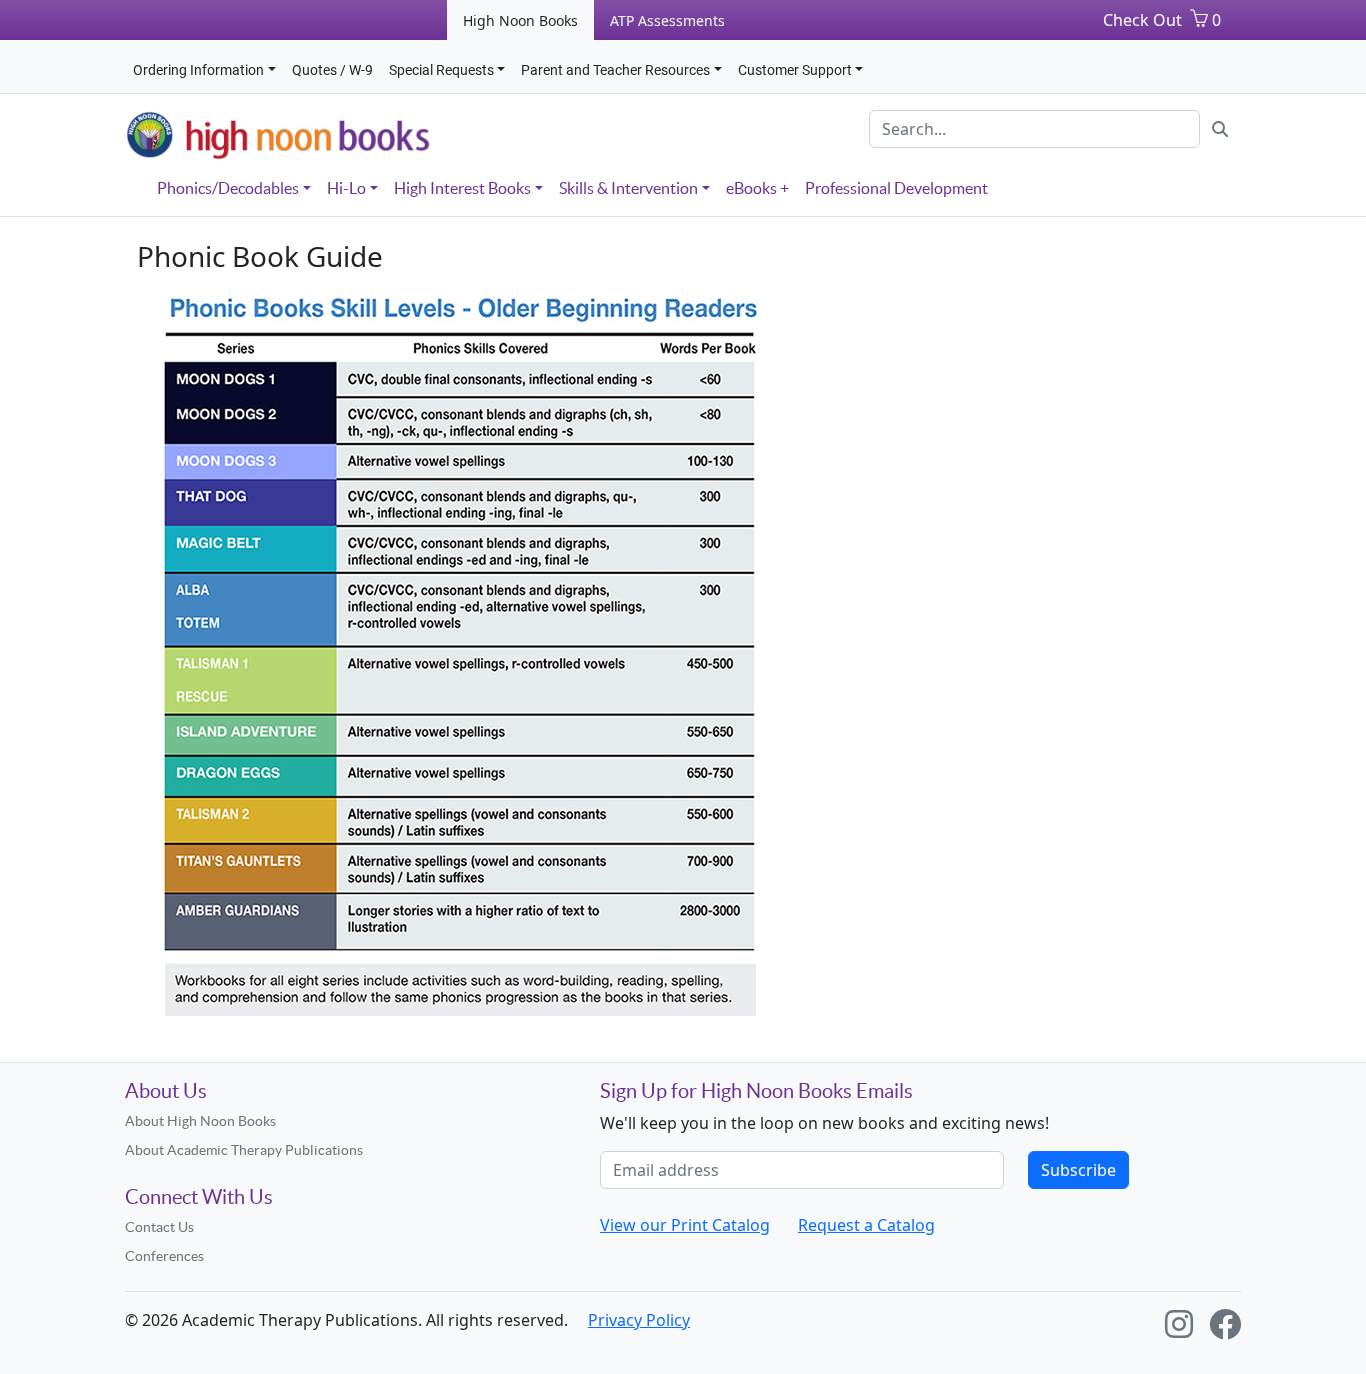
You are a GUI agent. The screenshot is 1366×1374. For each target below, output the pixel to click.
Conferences (164, 1256)
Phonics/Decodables (228, 188)
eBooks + (757, 188)
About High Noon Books (200, 1121)
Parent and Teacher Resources (615, 70)
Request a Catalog (866, 1225)
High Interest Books (462, 188)
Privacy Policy (639, 1320)
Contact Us (159, 1227)
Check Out (1142, 20)
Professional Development (896, 188)
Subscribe (1078, 1170)
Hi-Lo (346, 188)
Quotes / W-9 (332, 70)
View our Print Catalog (685, 1225)
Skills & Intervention (628, 188)
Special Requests (441, 70)
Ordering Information (198, 70)
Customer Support (795, 70)
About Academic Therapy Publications (244, 1150)
